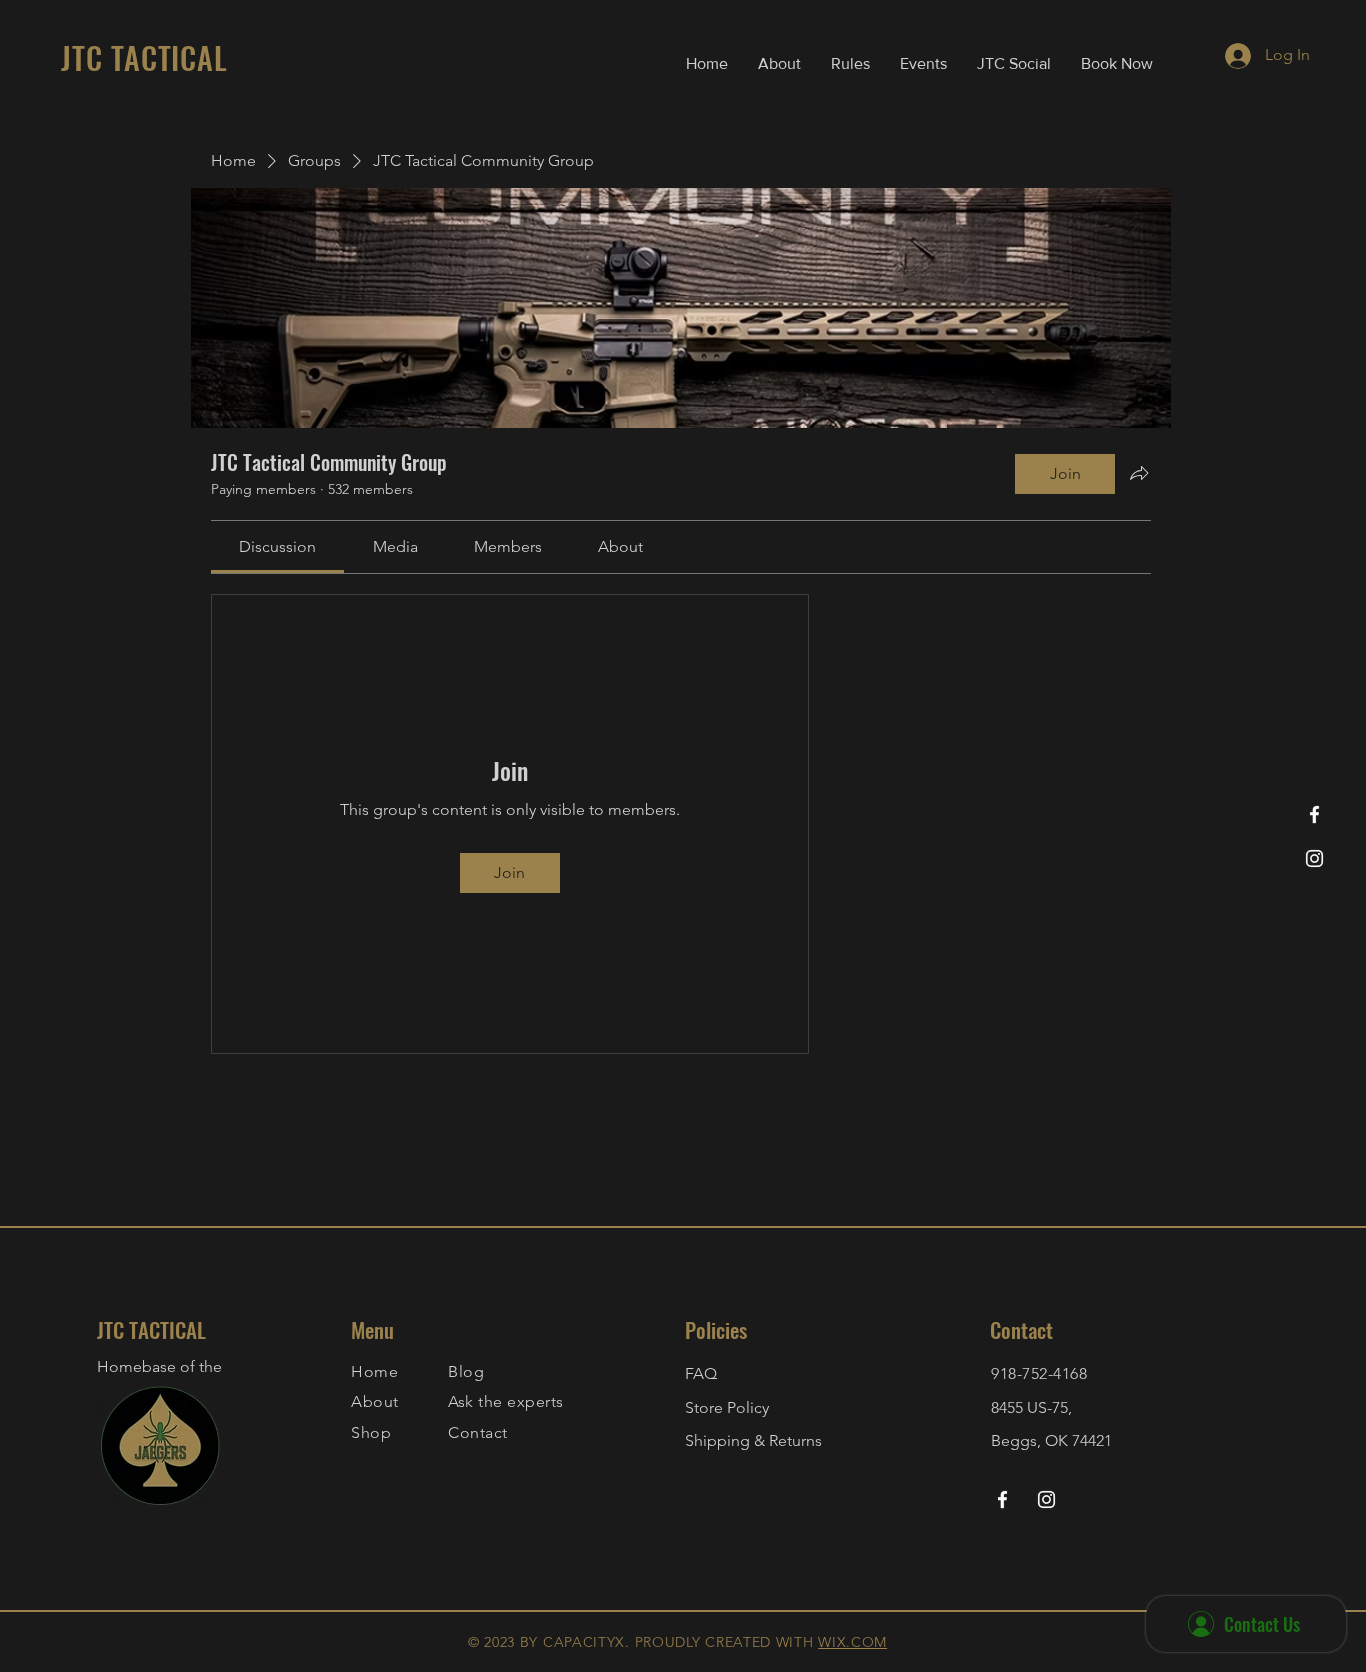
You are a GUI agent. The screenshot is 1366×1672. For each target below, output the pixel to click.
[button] (850, 64)
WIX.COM (852, 1642)
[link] (277, 546)
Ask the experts (505, 1401)
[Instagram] (1314, 858)
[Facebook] (1314, 814)
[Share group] (1139, 473)
